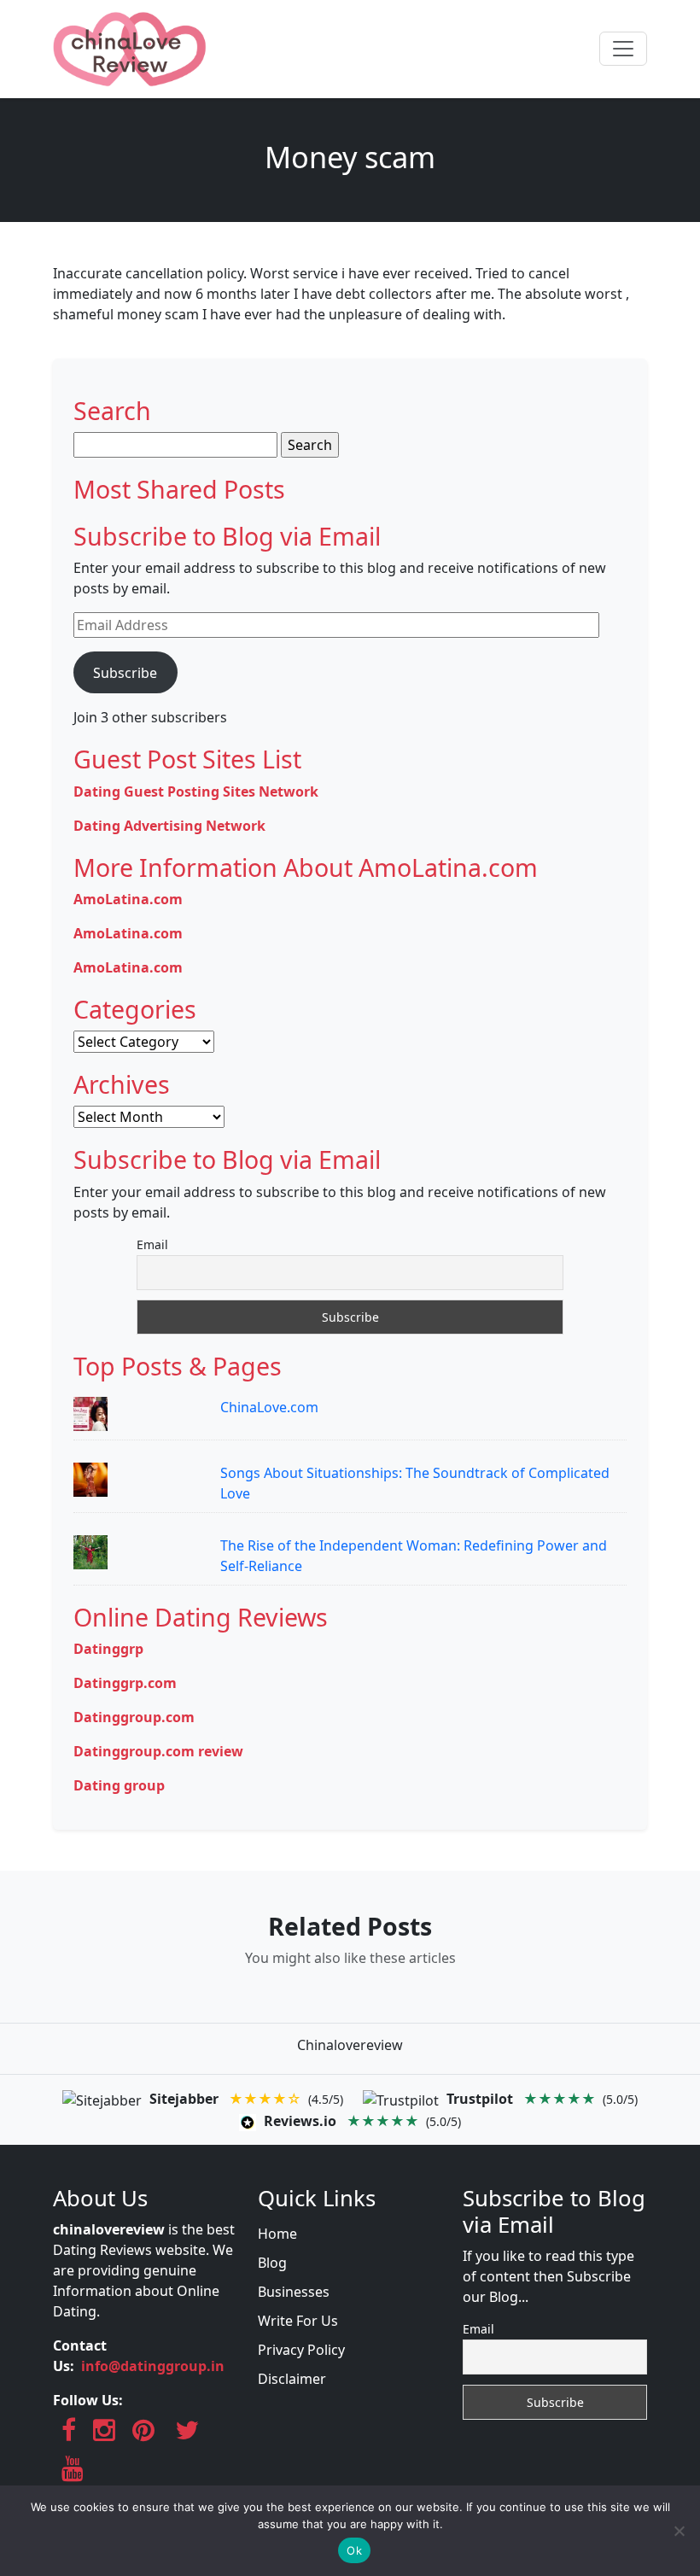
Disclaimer (292, 2379)
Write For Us (298, 2321)
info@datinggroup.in (153, 2366)
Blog (272, 2263)
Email (152, 1244)
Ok (354, 2550)
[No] (679, 2531)
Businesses (294, 2292)
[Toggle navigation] (623, 49)
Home (277, 2234)
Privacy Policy (301, 2350)
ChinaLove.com (269, 1407)
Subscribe (125, 673)
